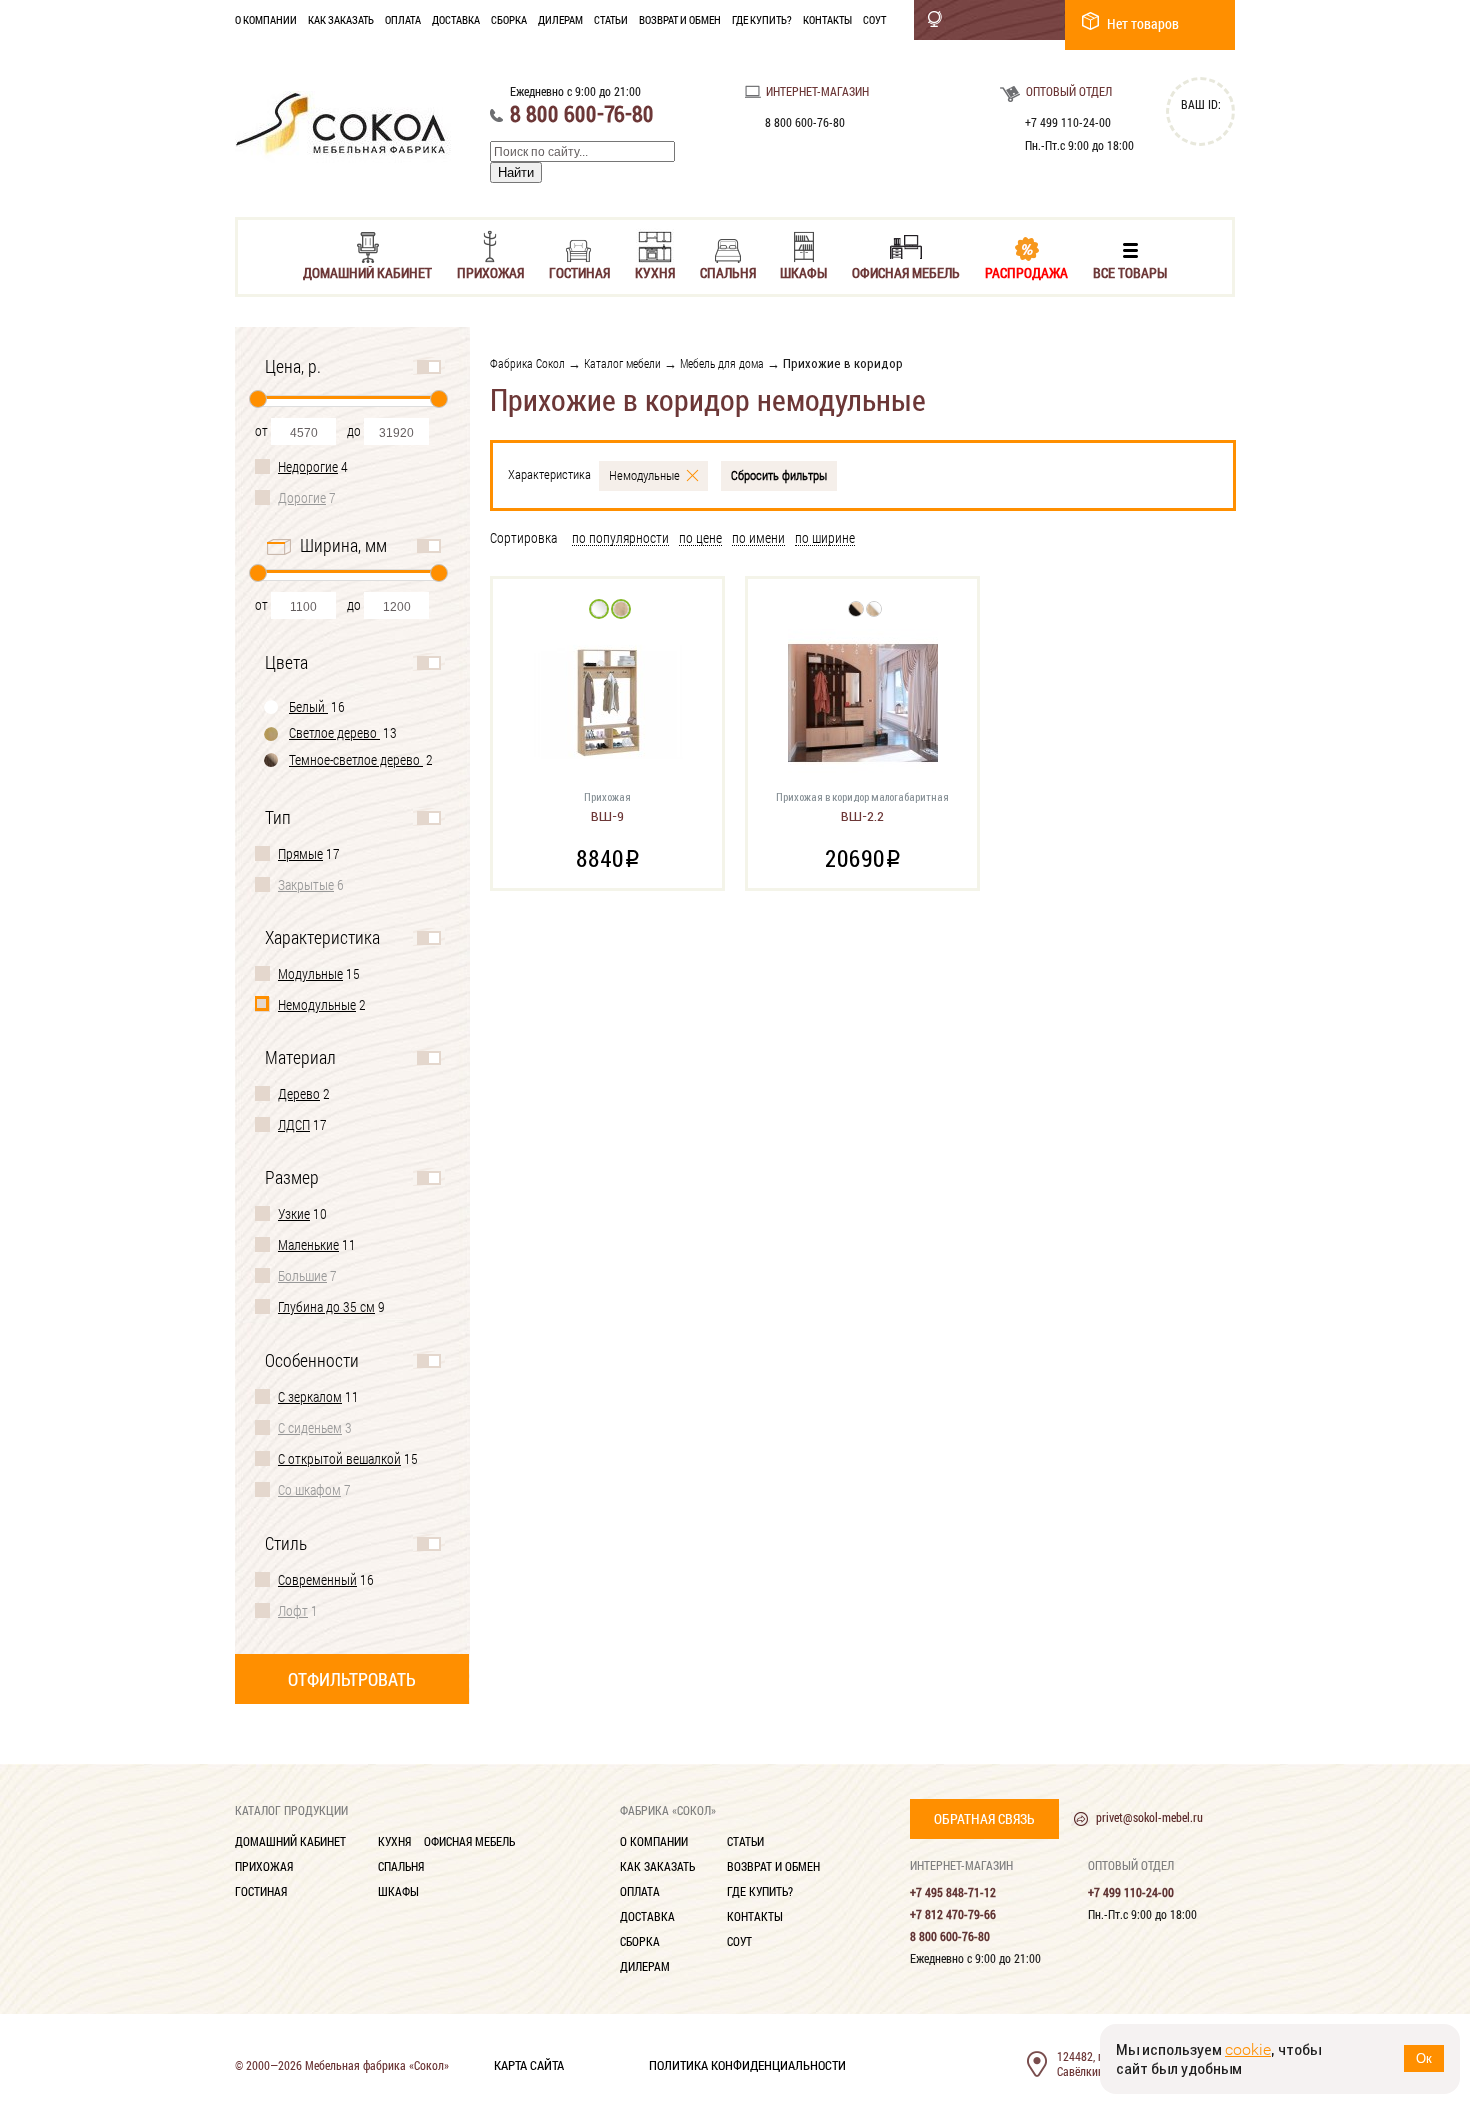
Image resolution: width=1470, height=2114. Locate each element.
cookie (1248, 2049)
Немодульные (317, 1004)
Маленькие (308, 1244)
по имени (758, 538)
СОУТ (874, 19)
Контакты (827, 19)
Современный (317, 1579)
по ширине (825, 538)
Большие (302, 1275)
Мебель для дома (722, 363)
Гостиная (579, 271)
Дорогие (302, 497)
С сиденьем (310, 1427)
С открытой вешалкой (339, 1458)
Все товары (1130, 271)
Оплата (403, 19)
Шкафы (803, 271)
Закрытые (306, 884)
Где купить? (762, 19)
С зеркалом (310, 1396)
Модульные (310, 973)
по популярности (620, 538)
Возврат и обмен (680, 19)
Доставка (456, 19)
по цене (700, 538)
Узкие (294, 1213)
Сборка (509, 19)
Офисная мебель (906, 271)
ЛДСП (294, 1124)
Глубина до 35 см (326, 1306)
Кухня (655, 271)
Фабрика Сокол (527, 363)
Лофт (293, 1610)
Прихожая (490, 271)
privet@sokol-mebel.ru (1149, 1817)
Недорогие (308, 466)
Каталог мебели (622, 363)
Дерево (299, 1093)
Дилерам (560, 19)
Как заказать (341, 19)
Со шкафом (309, 1489)
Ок (1424, 2058)
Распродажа (1026, 271)
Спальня (728, 271)
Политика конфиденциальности (747, 2064)
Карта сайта (529, 2064)
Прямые (300, 853)
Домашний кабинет (367, 271)
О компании (266, 19)
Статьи (611, 19)
